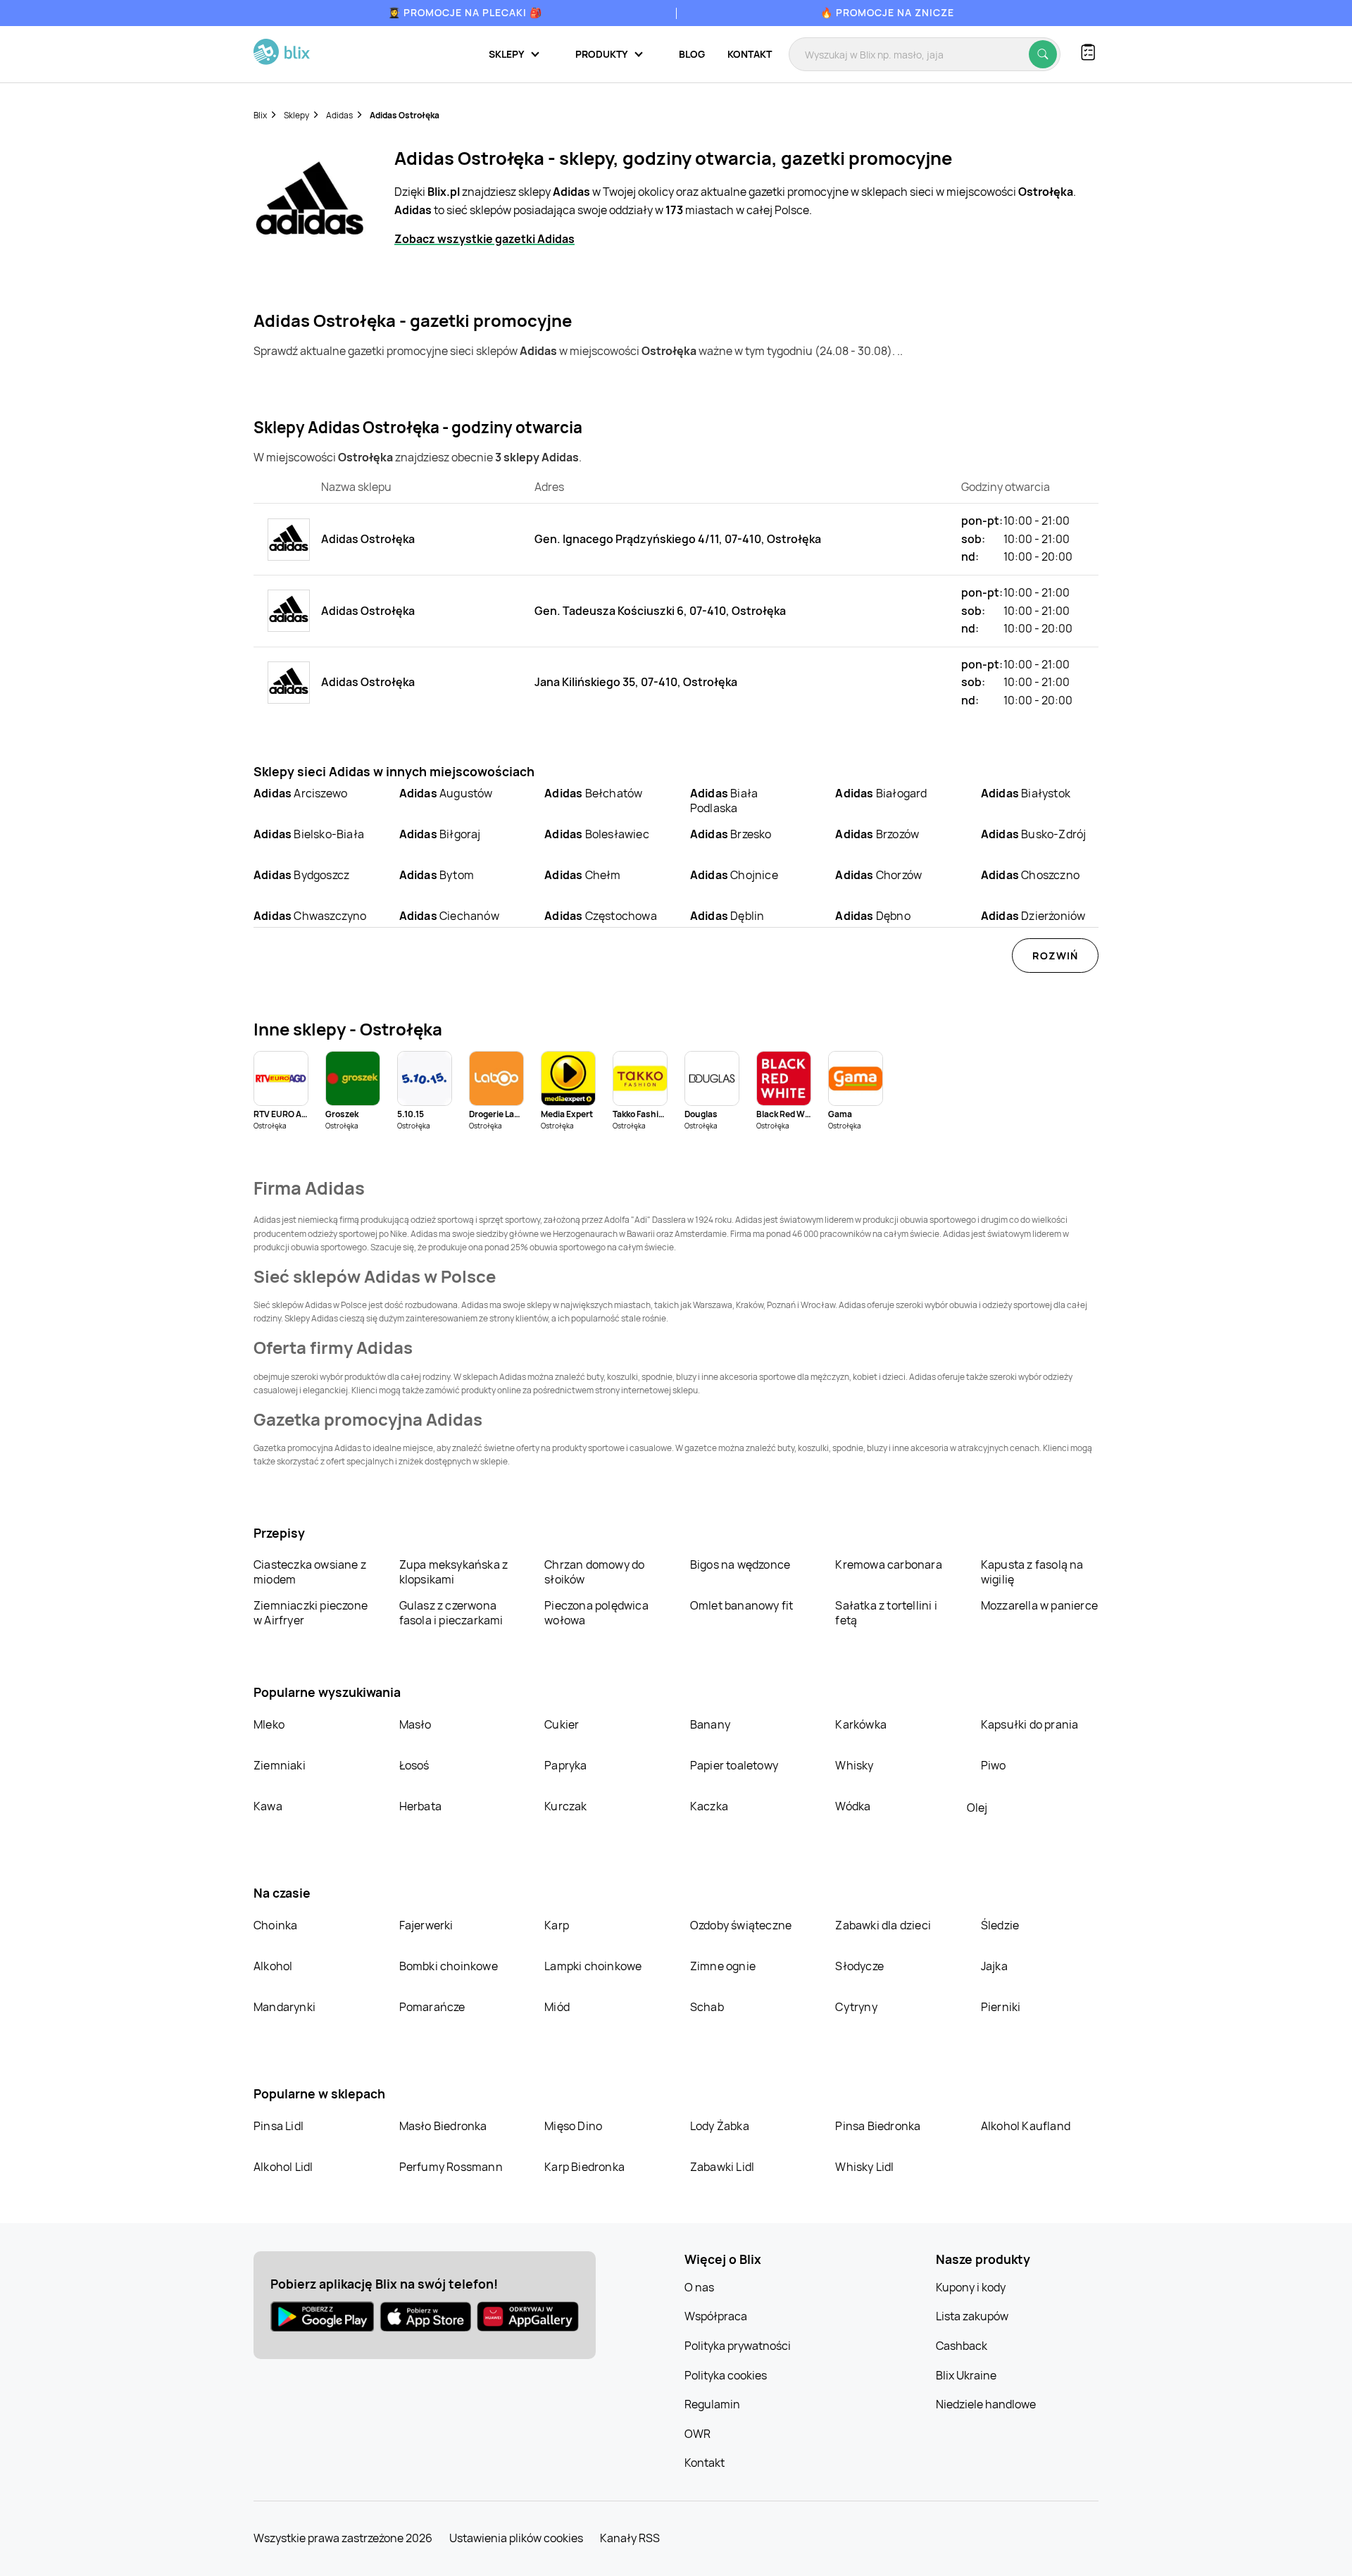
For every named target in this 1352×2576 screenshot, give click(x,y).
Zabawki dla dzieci (883, 1925)
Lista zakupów (972, 2316)
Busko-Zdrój (1034, 834)
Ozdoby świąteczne (741, 1925)
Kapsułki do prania (1030, 1724)
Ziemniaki (280, 1765)
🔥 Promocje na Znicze (887, 12)
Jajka (994, 1966)
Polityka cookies (726, 2375)
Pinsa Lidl (278, 2126)
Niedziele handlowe (986, 2404)
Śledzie (1000, 1925)
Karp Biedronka (584, 2167)
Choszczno (1030, 875)
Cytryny (856, 2007)
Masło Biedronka (443, 2126)
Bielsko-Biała (309, 834)
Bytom (437, 875)
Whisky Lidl (864, 2167)
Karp (557, 1925)
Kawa (268, 1806)
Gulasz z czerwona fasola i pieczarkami (451, 1613)
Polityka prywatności (738, 2346)
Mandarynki (284, 2007)
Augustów (446, 793)
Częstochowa (601, 916)
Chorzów (878, 875)
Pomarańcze (432, 2007)
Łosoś (414, 1765)
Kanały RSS (630, 2538)
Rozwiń (1055, 956)
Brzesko (731, 834)
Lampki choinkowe (593, 1966)
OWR (697, 2434)
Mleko (269, 1724)
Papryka (565, 1765)
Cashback (962, 2346)
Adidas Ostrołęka (405, 115)
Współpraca (716, 2316)
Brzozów (877, 834)
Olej (977, 1807)
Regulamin (712, 2404)
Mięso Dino (573, 2126)
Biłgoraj (440, 834)
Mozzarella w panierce (1039, 1605)
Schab (707, 2007)
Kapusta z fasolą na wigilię (1032, 1572)
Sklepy (296, 115)
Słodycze (859, 1966)
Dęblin (727, 916)
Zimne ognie (723, 1966)
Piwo (994, 1765)
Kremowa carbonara (888, 1564)
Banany (710, 1724)
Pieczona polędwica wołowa (596, 1613)
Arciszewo (300, 793)
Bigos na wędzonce (740, 1564)
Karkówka (861, 1724)
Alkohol (273, 1966)
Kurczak (565, 1806)
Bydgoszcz (301, 875)
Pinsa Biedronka (878, 2126)
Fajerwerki (426, 1925)
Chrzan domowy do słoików (594, 1572)
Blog (692, 54)
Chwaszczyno (310, 916)
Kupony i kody (971, 2287)
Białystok (1026, 793)
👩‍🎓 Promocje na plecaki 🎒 (465, 12)
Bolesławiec (597, 834)
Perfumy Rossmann (451, 2167)
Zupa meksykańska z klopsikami (454, 1572)
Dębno (872, 916)
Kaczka (709, 1806)
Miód (557, 2007)
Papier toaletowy (734, 1765)
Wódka (853, 1806)
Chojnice (734, 875)
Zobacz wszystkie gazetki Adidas (484, 239)
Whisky (854, 1765)
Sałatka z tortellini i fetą (886, 1613)
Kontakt (750, 54)
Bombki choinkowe (449, 1966)
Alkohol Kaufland (1026, 2126)
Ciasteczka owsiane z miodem (310, 1572)
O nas (699, 2287)
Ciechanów (449, 916)
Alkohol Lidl (283, 2167)
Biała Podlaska (724, 801)
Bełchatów (593, 793)
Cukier (562, 1724)
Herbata (420, 1806)
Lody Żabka (720, 2126)
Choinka (275, 1925)
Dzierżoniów (1033, 916)
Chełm (582, 875)
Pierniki (1002, 2007)
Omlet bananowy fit (742, 1605)
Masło (415, 1724)
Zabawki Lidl (722, 2167)
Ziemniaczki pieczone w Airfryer (311, 1613)
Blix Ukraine (966, 2375)
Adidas (339, 115)
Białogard (881, 793)
